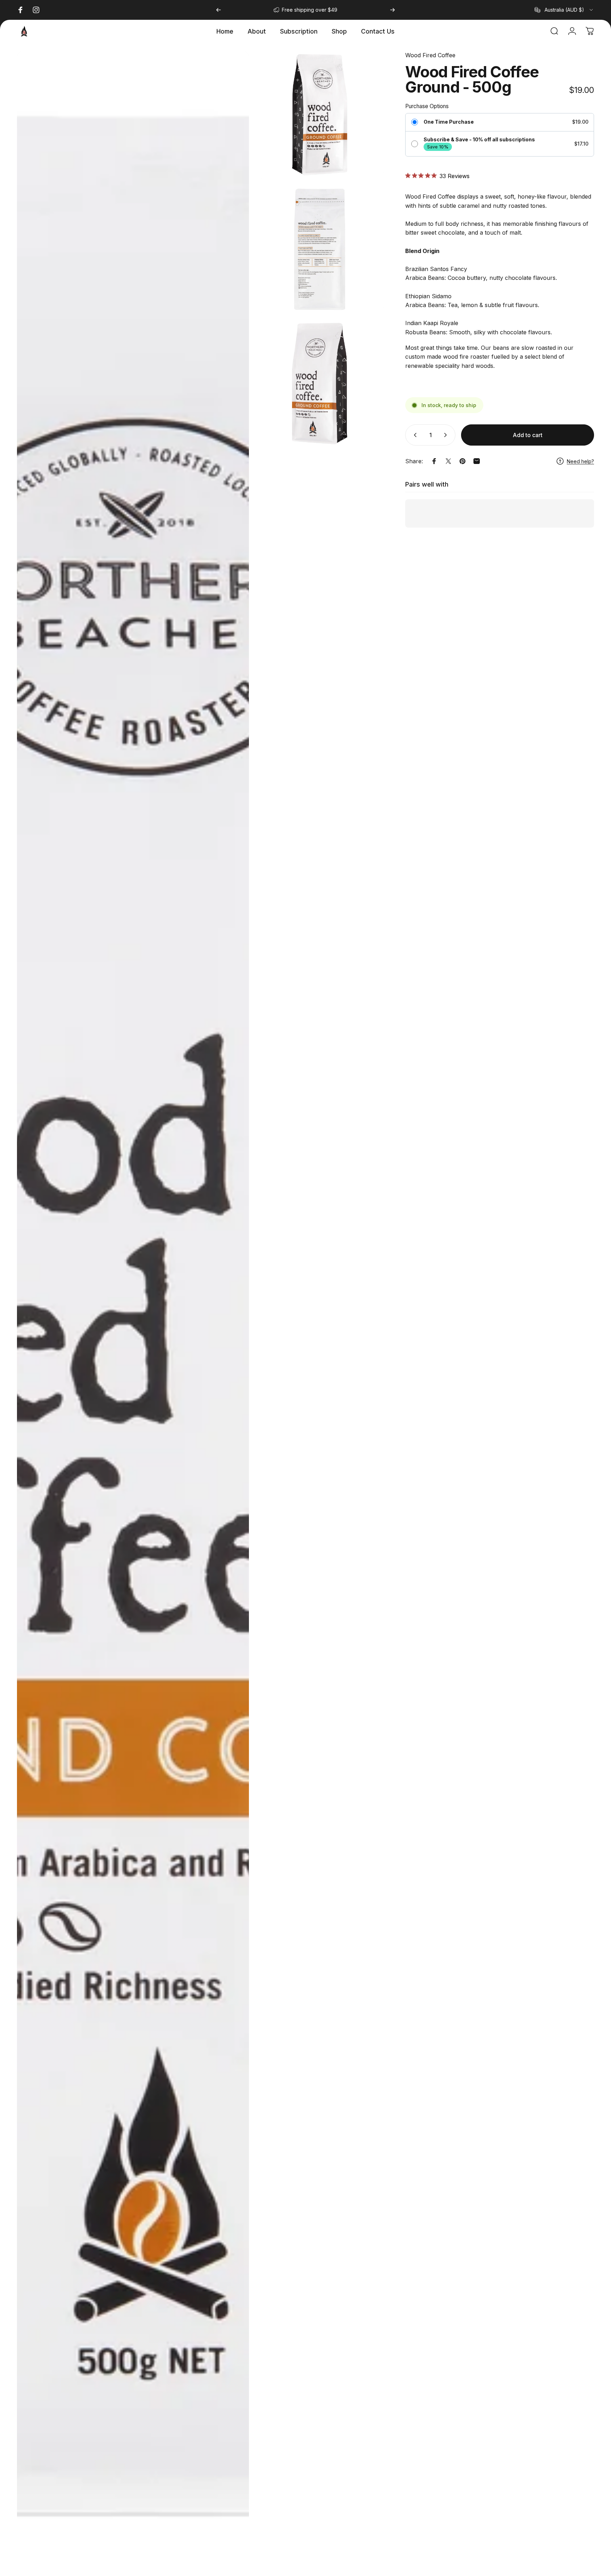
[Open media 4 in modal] (320, 384)
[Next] (392, 10)
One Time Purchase (449, 122)
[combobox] (564, 10)
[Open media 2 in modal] (320, 115)
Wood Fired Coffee (430, 55)
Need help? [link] (580, 461)
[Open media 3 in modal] (320, 249)
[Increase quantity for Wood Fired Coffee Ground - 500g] (447, 435)
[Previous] (219, 10)
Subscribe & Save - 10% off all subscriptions (479, 140)
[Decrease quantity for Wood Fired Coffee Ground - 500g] (414, 435)
